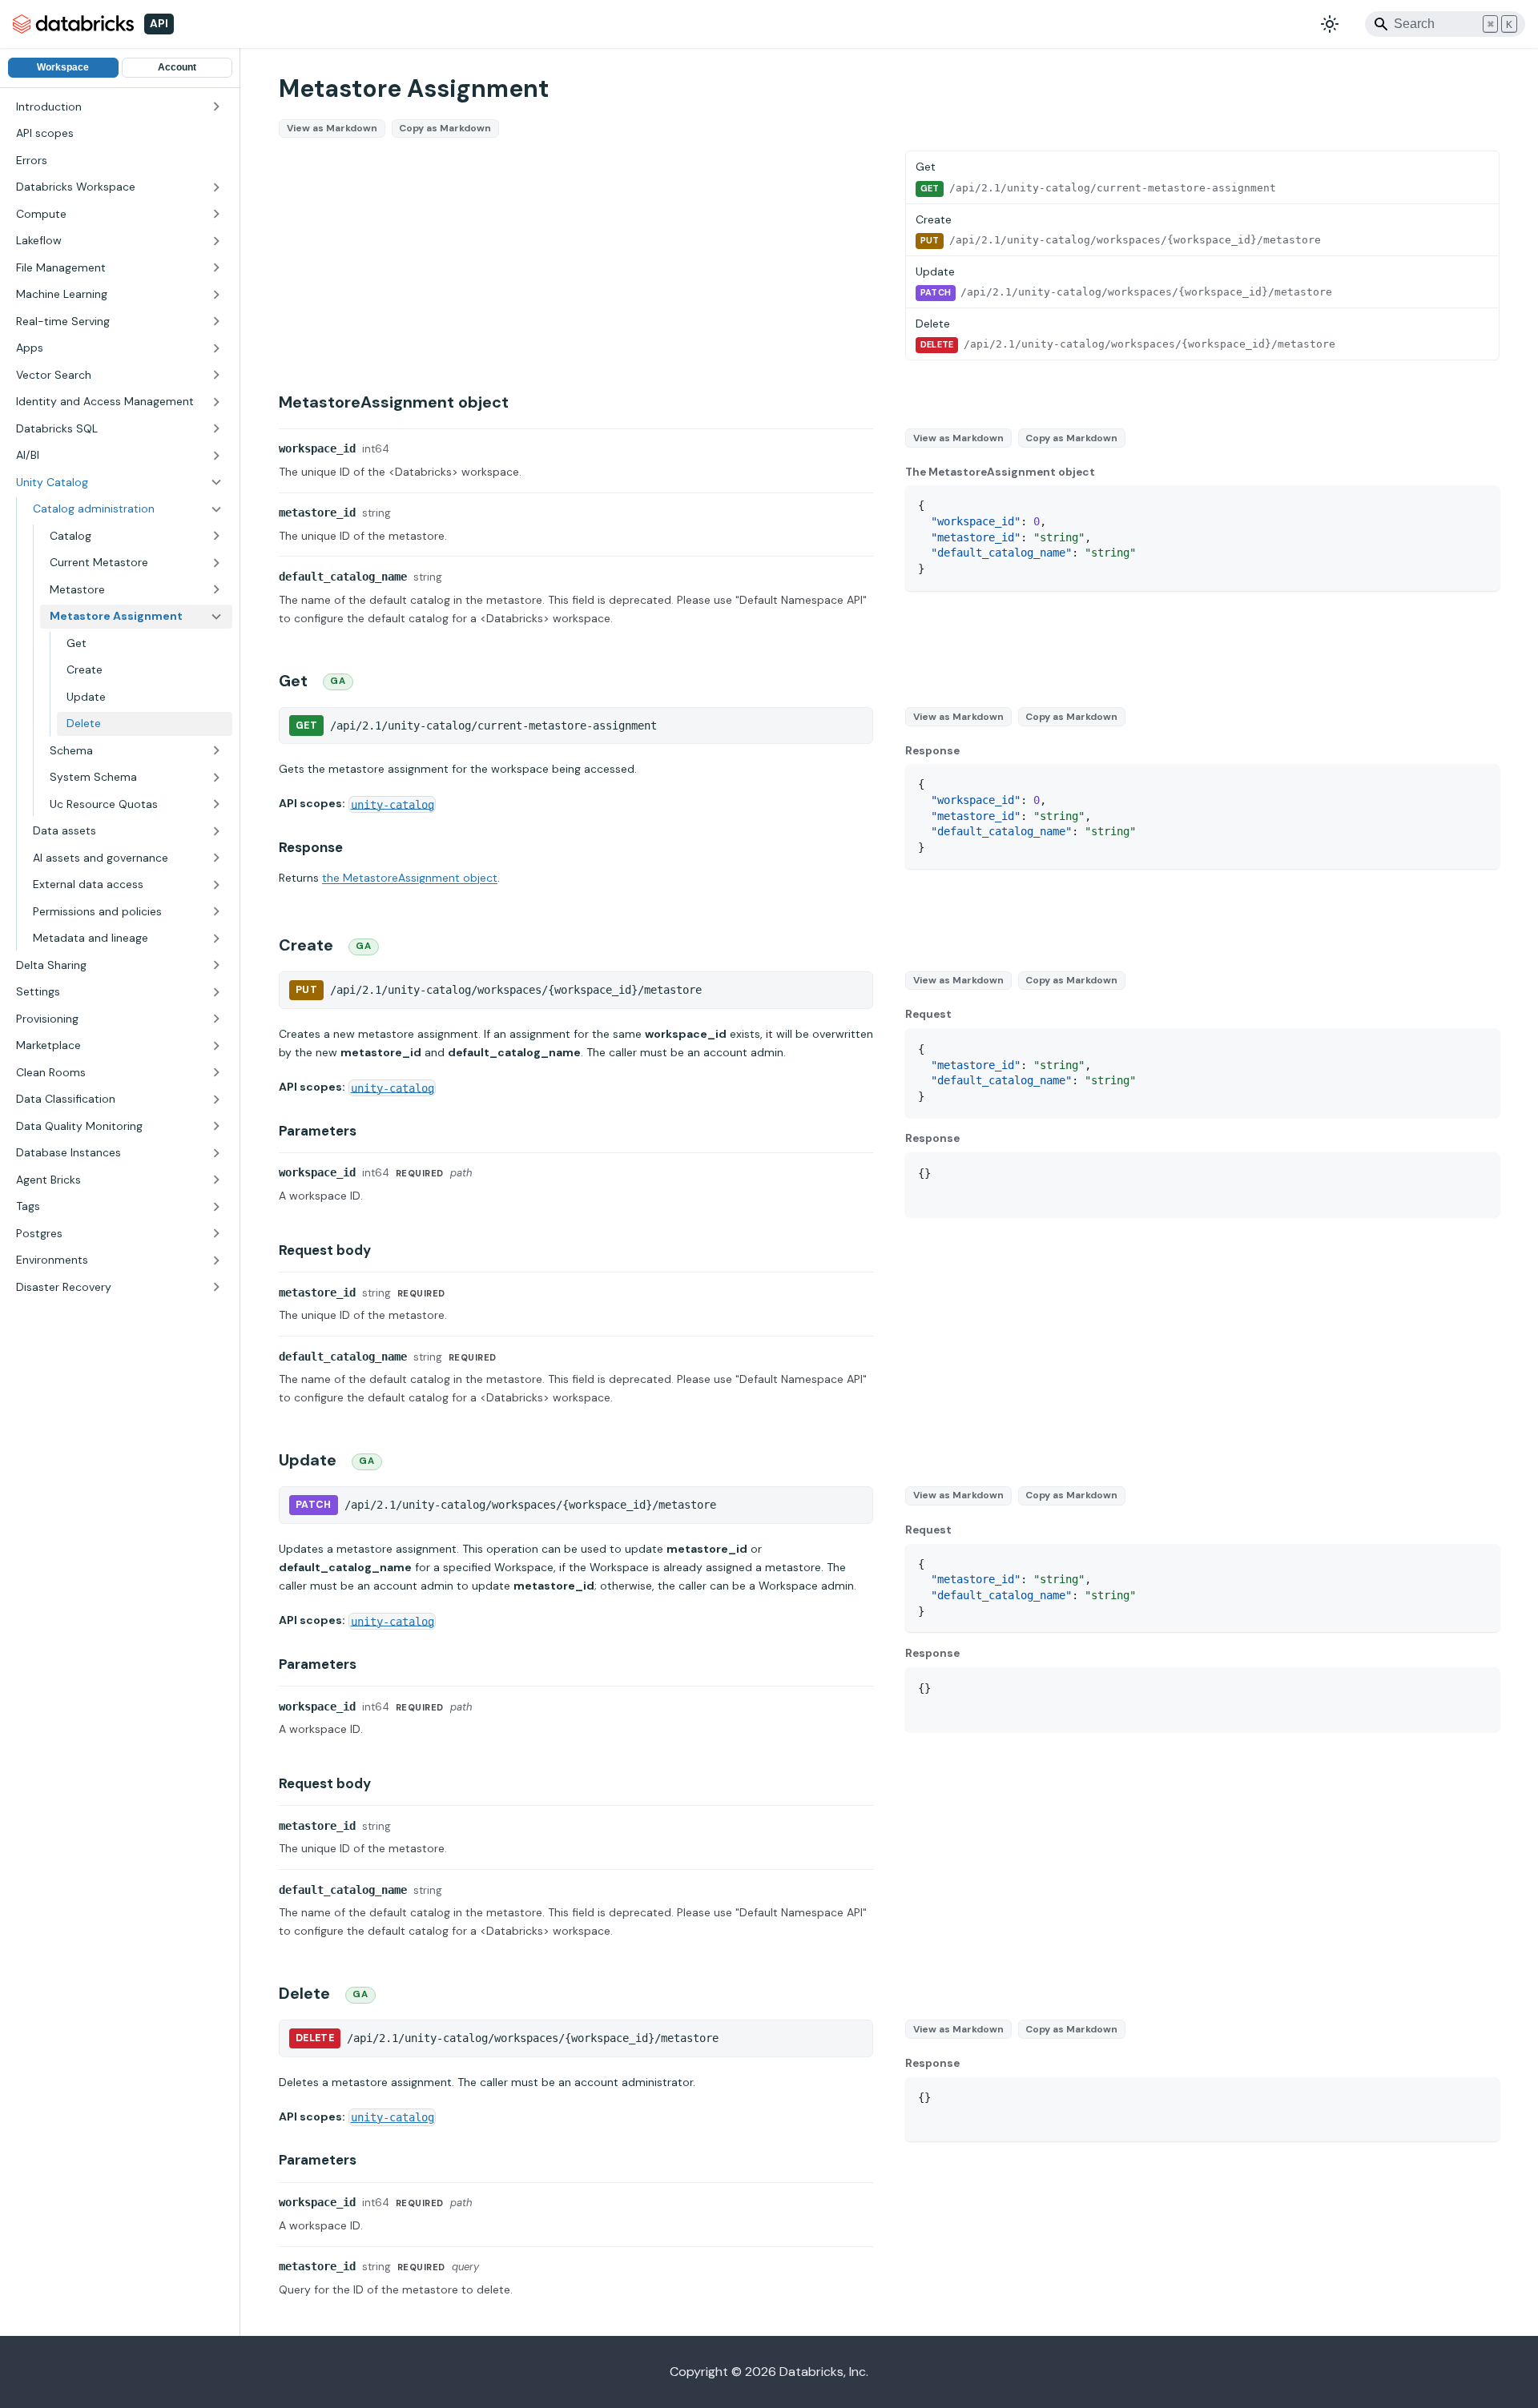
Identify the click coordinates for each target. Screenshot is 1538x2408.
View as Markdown (332, 128)
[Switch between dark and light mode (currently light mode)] (1330, 24)
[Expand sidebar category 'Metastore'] (216, 590)
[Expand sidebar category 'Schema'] (216, 751)
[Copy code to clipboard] (1480, 505)
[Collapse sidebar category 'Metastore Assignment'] (216, 617)
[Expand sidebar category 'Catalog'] (216, 537)
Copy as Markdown (445, 128)
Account (177, 68)
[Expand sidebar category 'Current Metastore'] (216, 563)
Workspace (63, 68)
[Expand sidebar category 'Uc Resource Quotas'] (216, 805)
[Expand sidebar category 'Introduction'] (216, 107)
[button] (119, 187)
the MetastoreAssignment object (410, 878)
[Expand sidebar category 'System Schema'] (216, 778)
